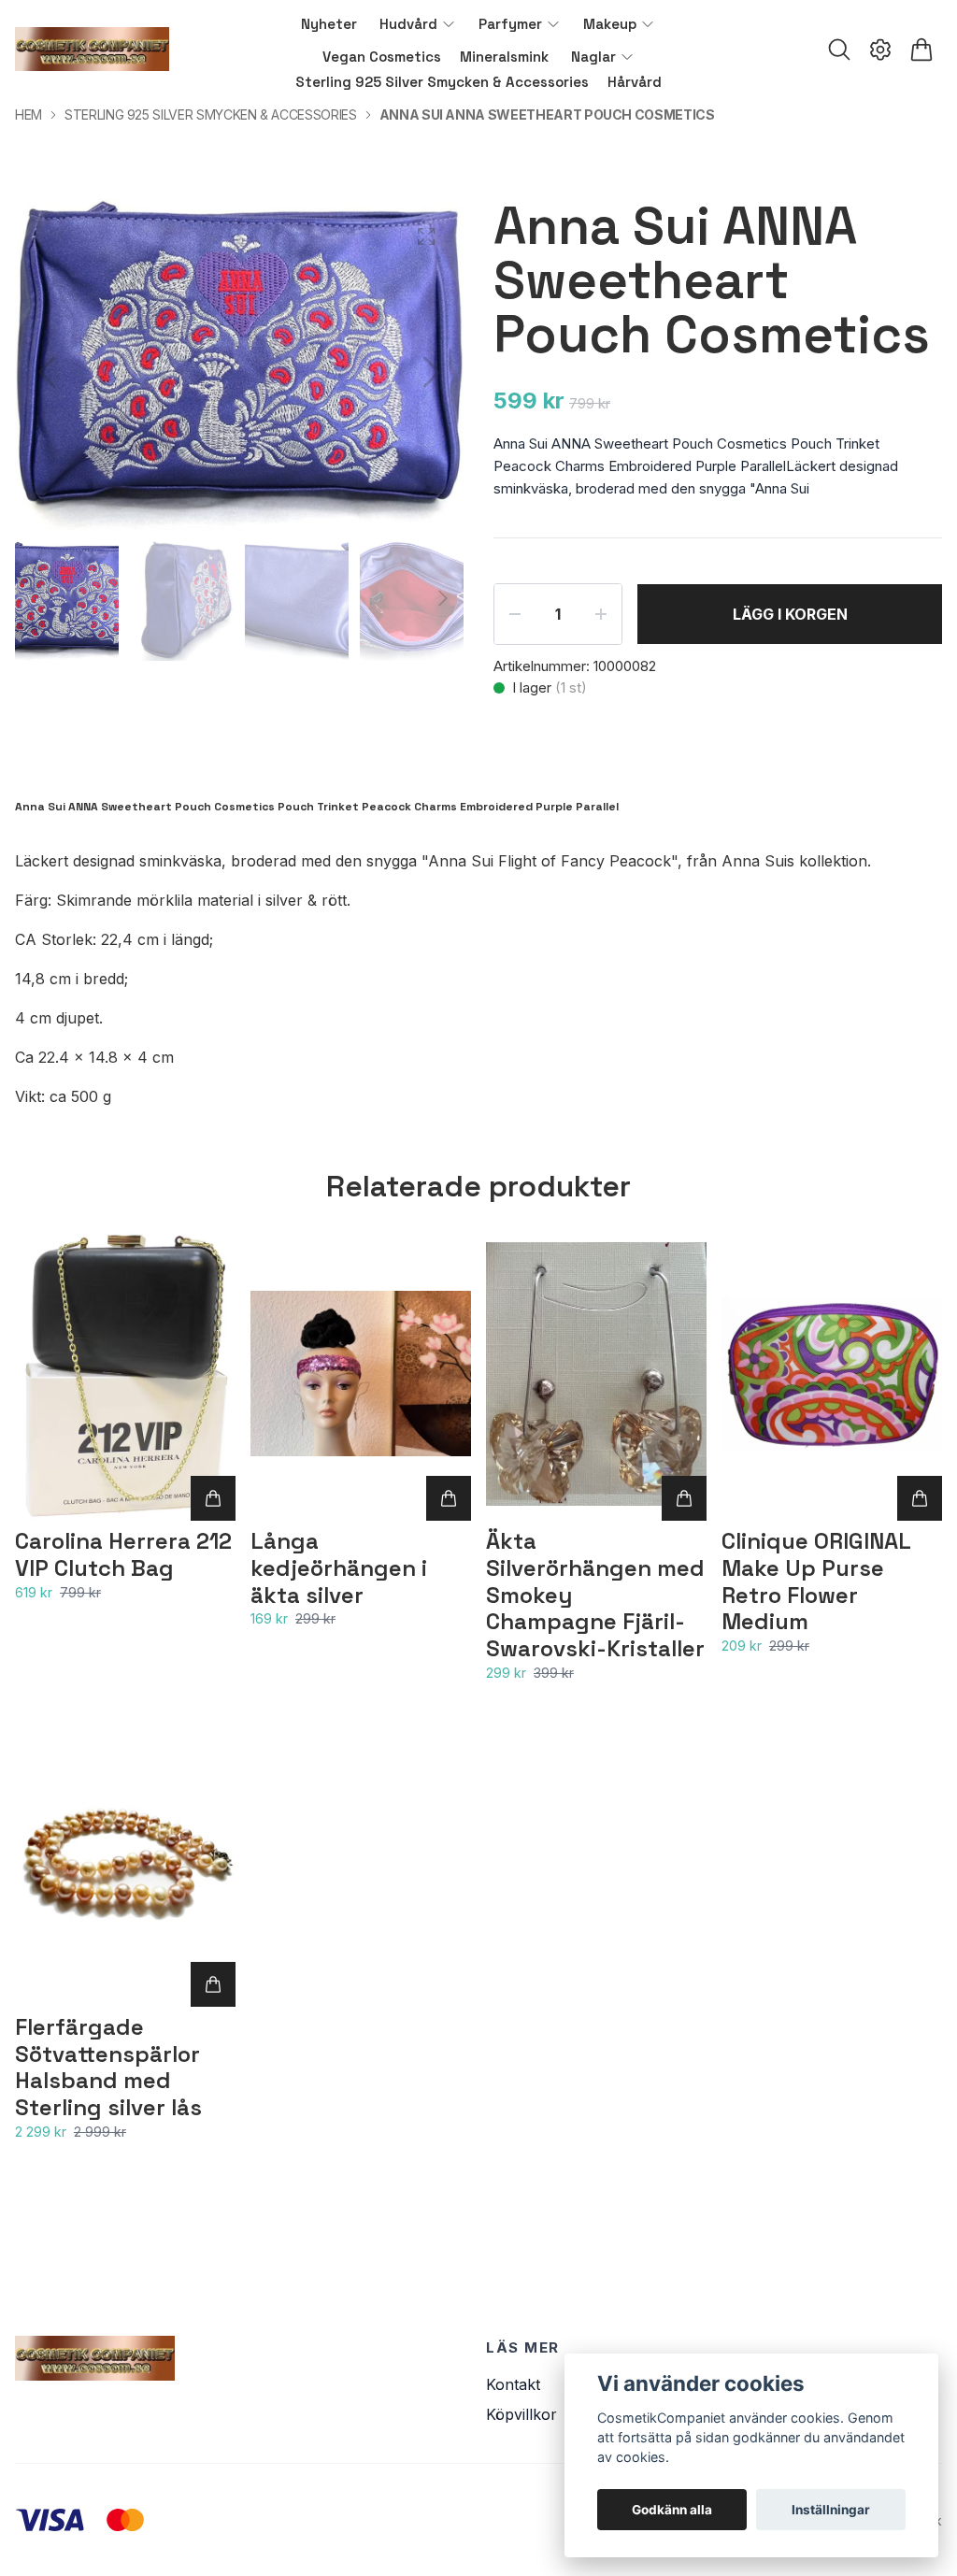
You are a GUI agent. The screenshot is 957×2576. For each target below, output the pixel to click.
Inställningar (831, 2510)
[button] (432, 372)
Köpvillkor (521, 2414)
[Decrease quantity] (515, 614)
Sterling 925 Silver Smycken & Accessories (211, 114)
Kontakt (513, 2384)
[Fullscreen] (426, 236)
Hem (29, 114)
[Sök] (839, 50)
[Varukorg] (921, 50)
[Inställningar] (880, 50)
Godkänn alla (672, 2510)
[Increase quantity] (601, 614)
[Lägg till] (213, 1498)
